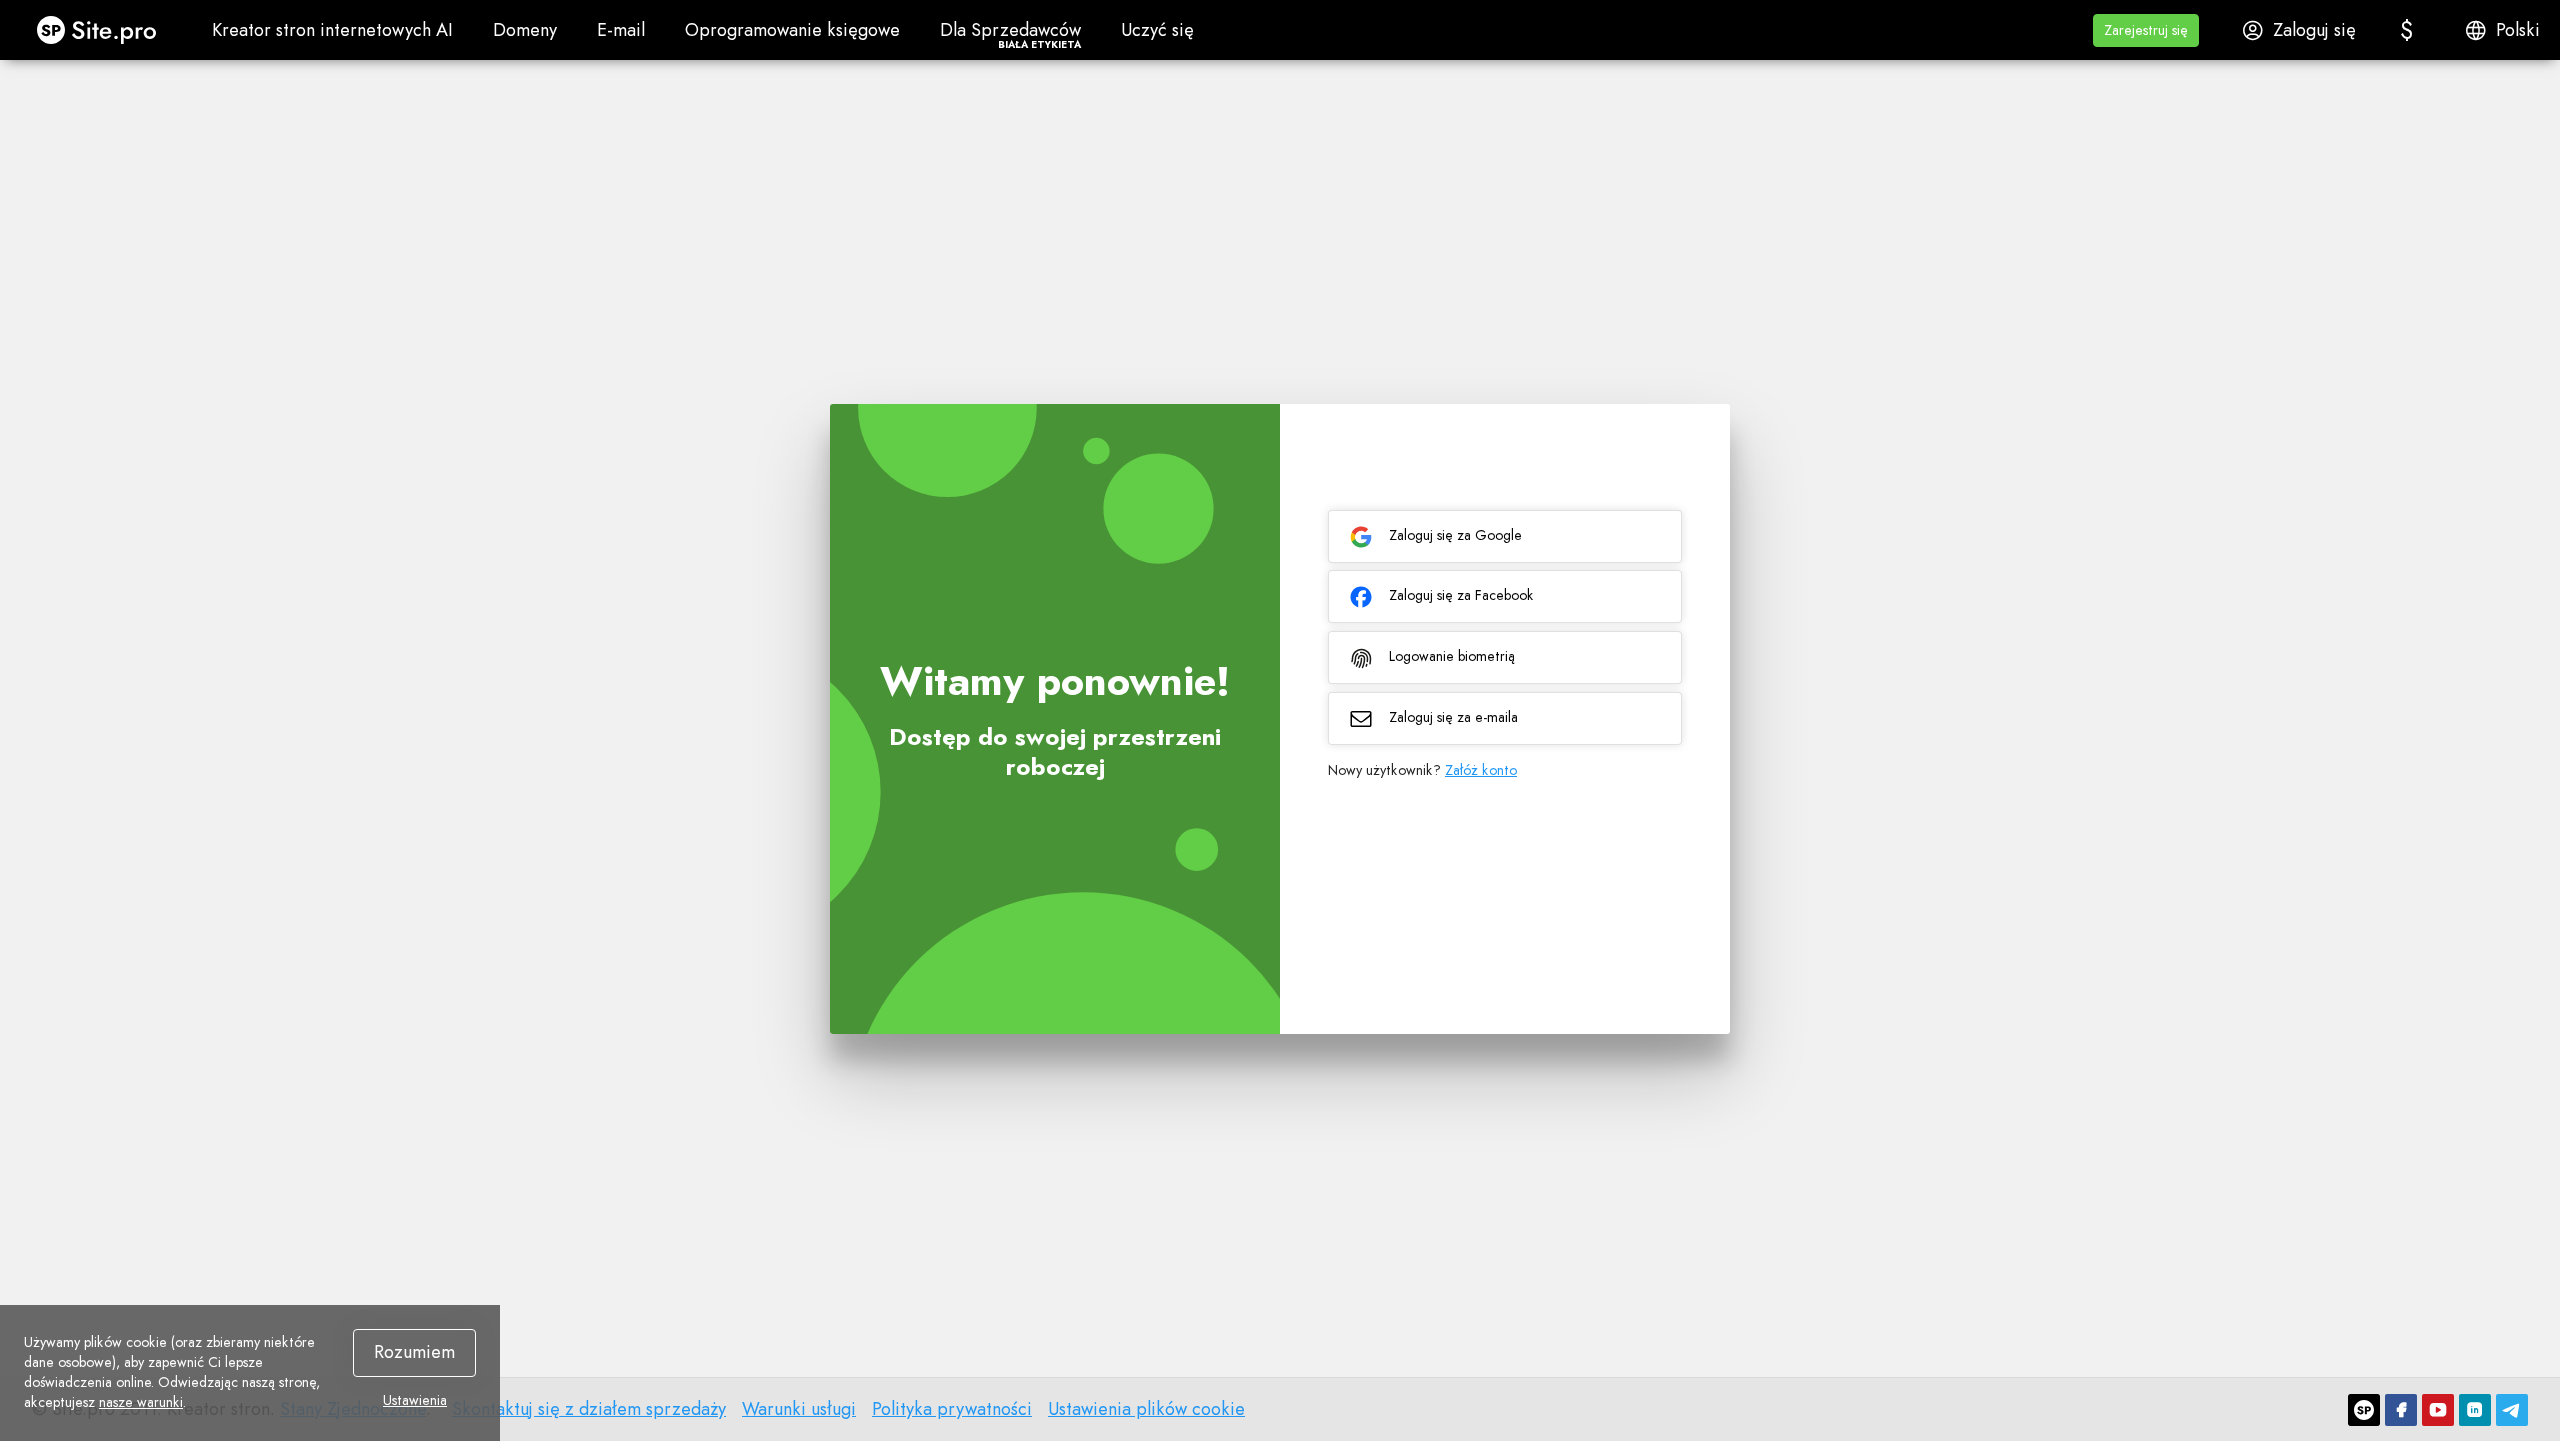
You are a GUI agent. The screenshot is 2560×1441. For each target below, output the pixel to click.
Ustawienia (415, 1400)
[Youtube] (2438, 1410)
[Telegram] (2512, 1410)
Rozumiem (414, 1352)
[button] (2146, 30)
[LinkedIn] (2475, 1410)
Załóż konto (1481, 770)
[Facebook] (2401, 1410)
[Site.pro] (2364, 1410)
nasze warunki (141, 1402)
